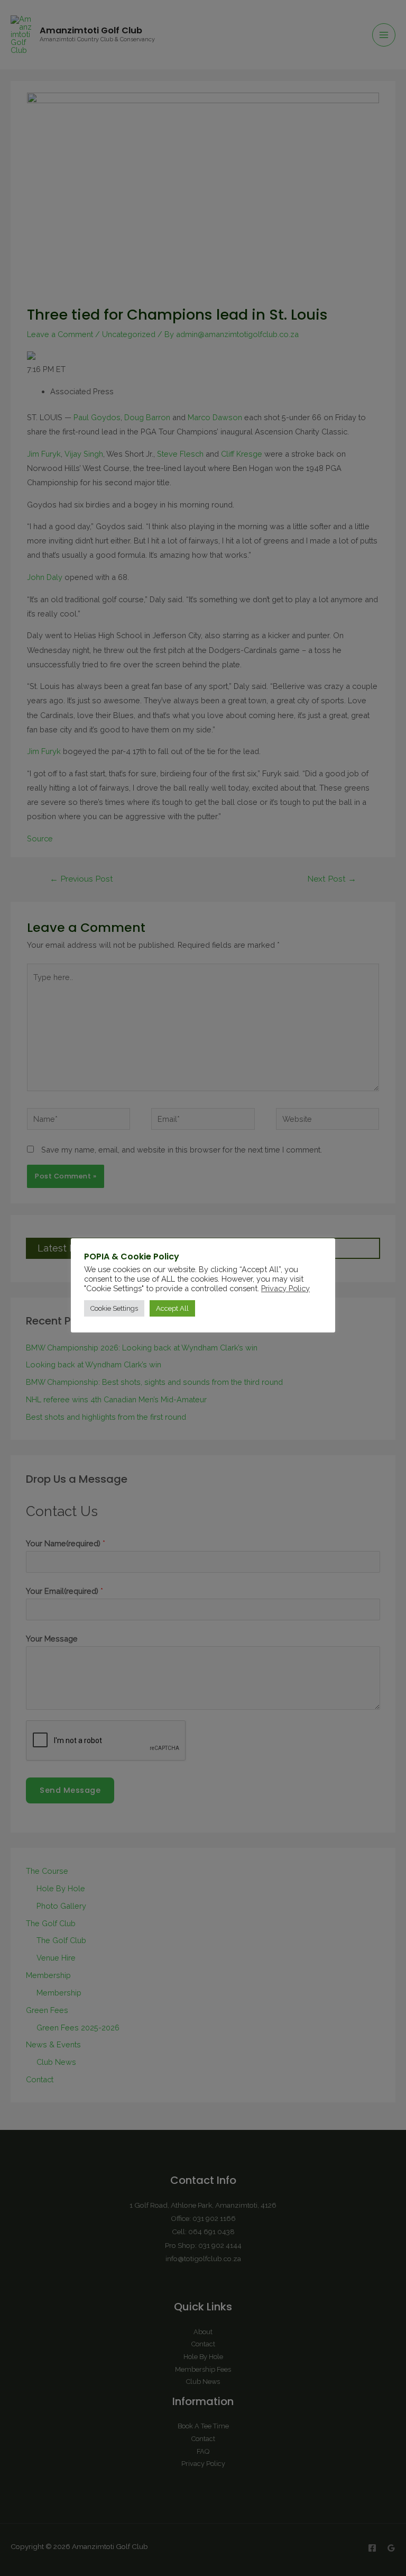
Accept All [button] (172, 1308)
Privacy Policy (285, 1288)
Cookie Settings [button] (114, 1308)
